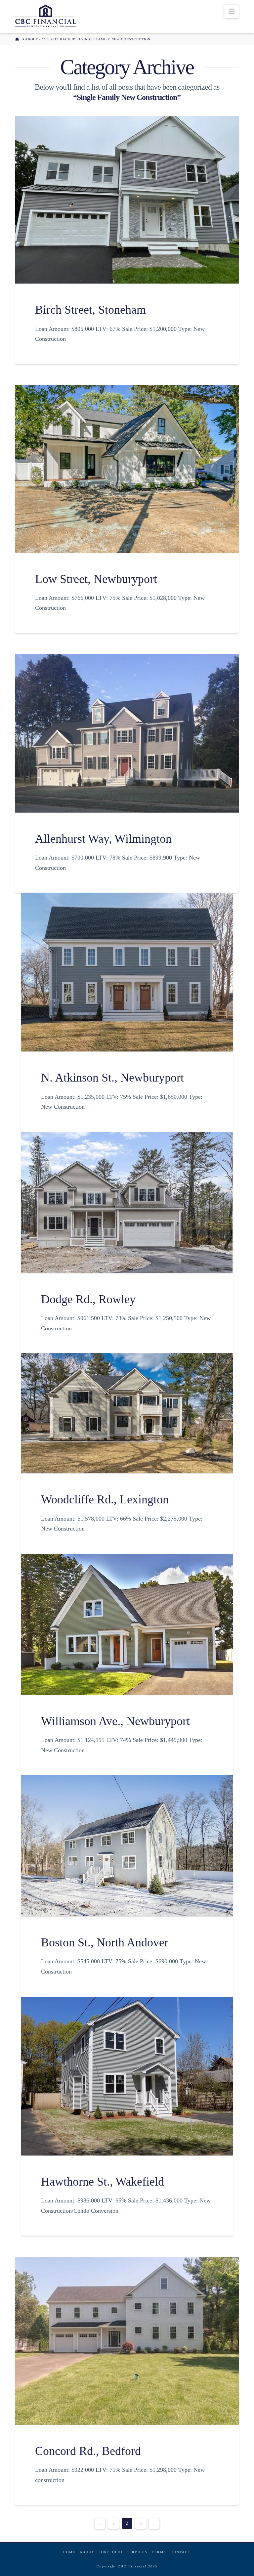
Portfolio (110, 2552)
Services (137, 2552)
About (87, 2552)
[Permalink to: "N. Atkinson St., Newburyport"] (127, 972)
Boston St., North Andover (105, 1942)
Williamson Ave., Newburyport (115, 1721)
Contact (181, 2552)
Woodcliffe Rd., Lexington (105, 1499)
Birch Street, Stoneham (90, 310)
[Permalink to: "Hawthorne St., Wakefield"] (127, 2076)
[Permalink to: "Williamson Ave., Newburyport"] (127, 1624)
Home (69, 2552)
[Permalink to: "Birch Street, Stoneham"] (127, 200)
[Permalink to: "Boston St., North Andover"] (127, 1846)
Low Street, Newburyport (96, 579)
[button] (232, 11)
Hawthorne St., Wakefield (103, 2182)
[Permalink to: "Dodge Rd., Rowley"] (127, 1202)
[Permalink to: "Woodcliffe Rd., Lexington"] (127, 1413)
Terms (159, 2552)
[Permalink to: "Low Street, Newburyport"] (127, 469)
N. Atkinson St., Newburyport (112, 1078)
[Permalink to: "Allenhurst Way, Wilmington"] (127, 733)
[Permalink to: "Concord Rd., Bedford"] (127, 2341)
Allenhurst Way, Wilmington (103, 839)
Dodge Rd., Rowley (88, 1299)
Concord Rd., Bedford (88, 2451)
